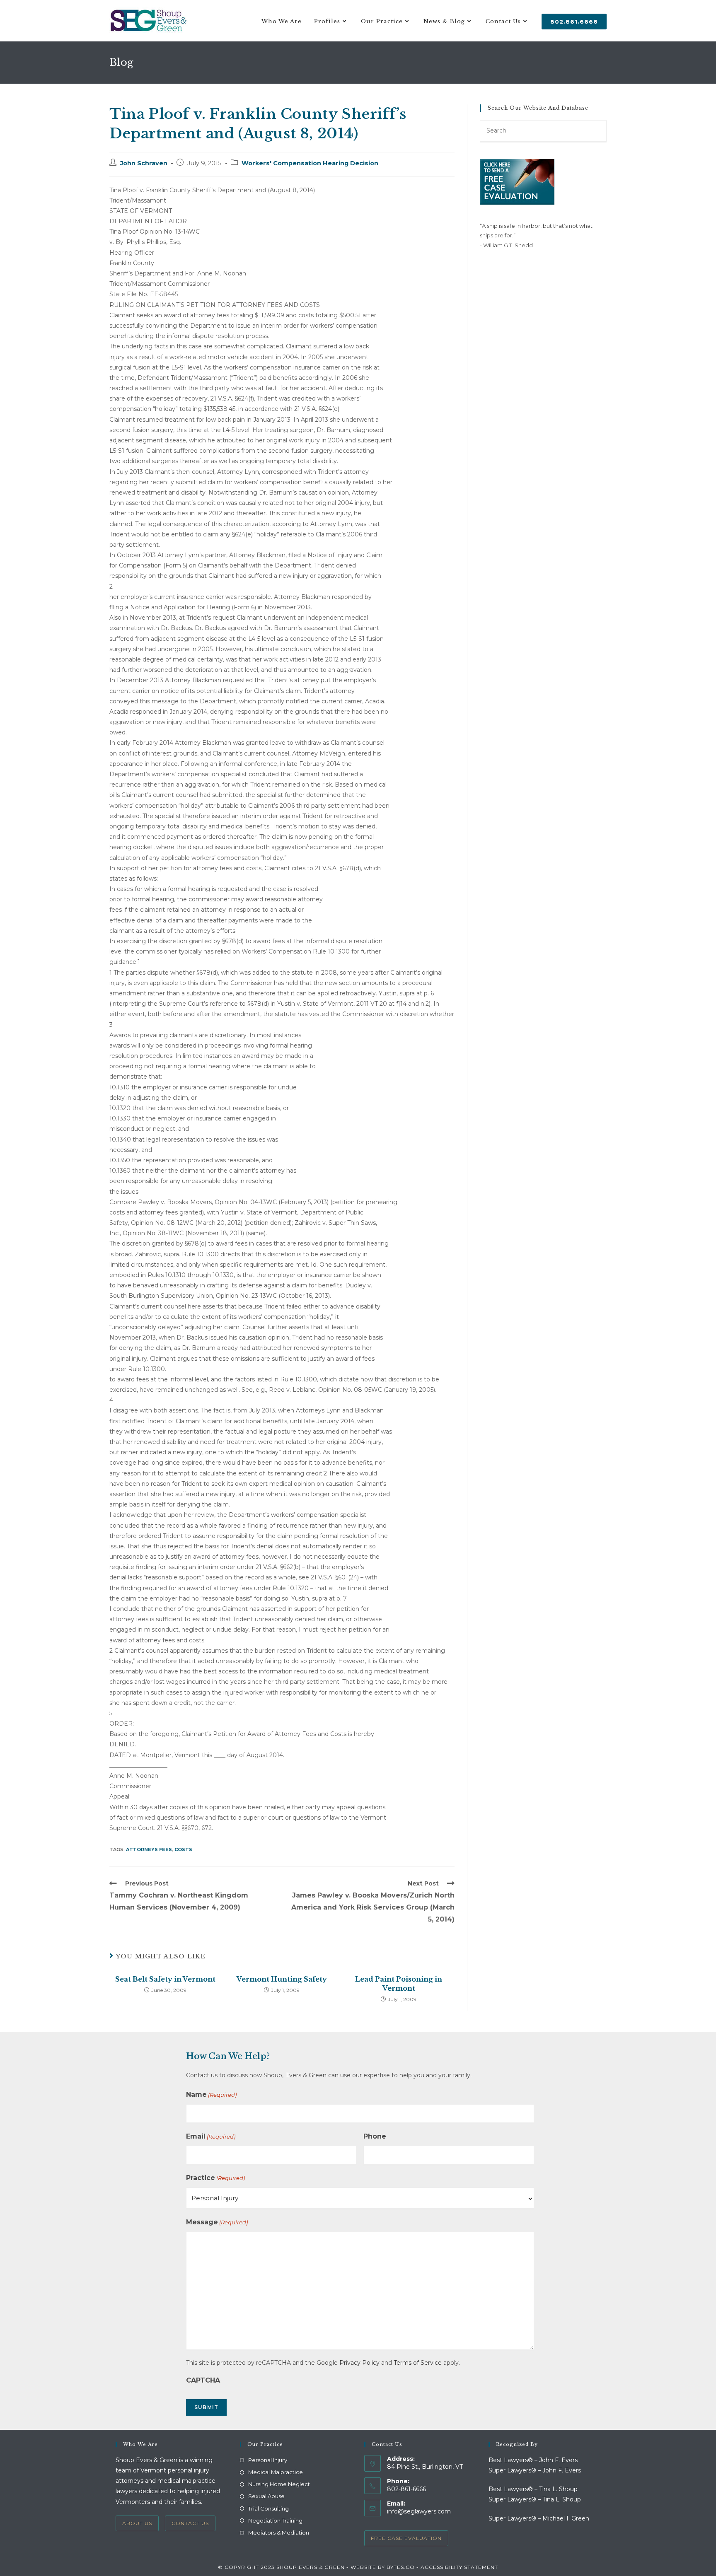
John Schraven (144, 163)
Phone (375, 2136)
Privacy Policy (359, 2363)
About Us (137, 2523)
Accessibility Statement (459, 2567)
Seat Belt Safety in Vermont (165, 1979)
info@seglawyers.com (419, 2511)
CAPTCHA (203, 2380)
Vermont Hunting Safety (282, 1979)
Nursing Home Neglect (279, 2484)
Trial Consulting (268, 2508)
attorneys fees (149, 1849)
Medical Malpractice (276, 2472)
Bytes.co (401, 2567)
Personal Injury (268, 2460)
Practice (215, 2178)
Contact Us (190, 2523)
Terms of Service (418, 2363)
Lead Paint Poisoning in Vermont (399, 1984)
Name (211, 2094)
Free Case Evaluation (406, 2538)
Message (217, 2222)
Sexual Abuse (266, 2496)
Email (211, 2136)
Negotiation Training (275, 2520)
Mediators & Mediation (279, 2533)
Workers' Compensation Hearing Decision (310, 163)
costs (183, 1849)
